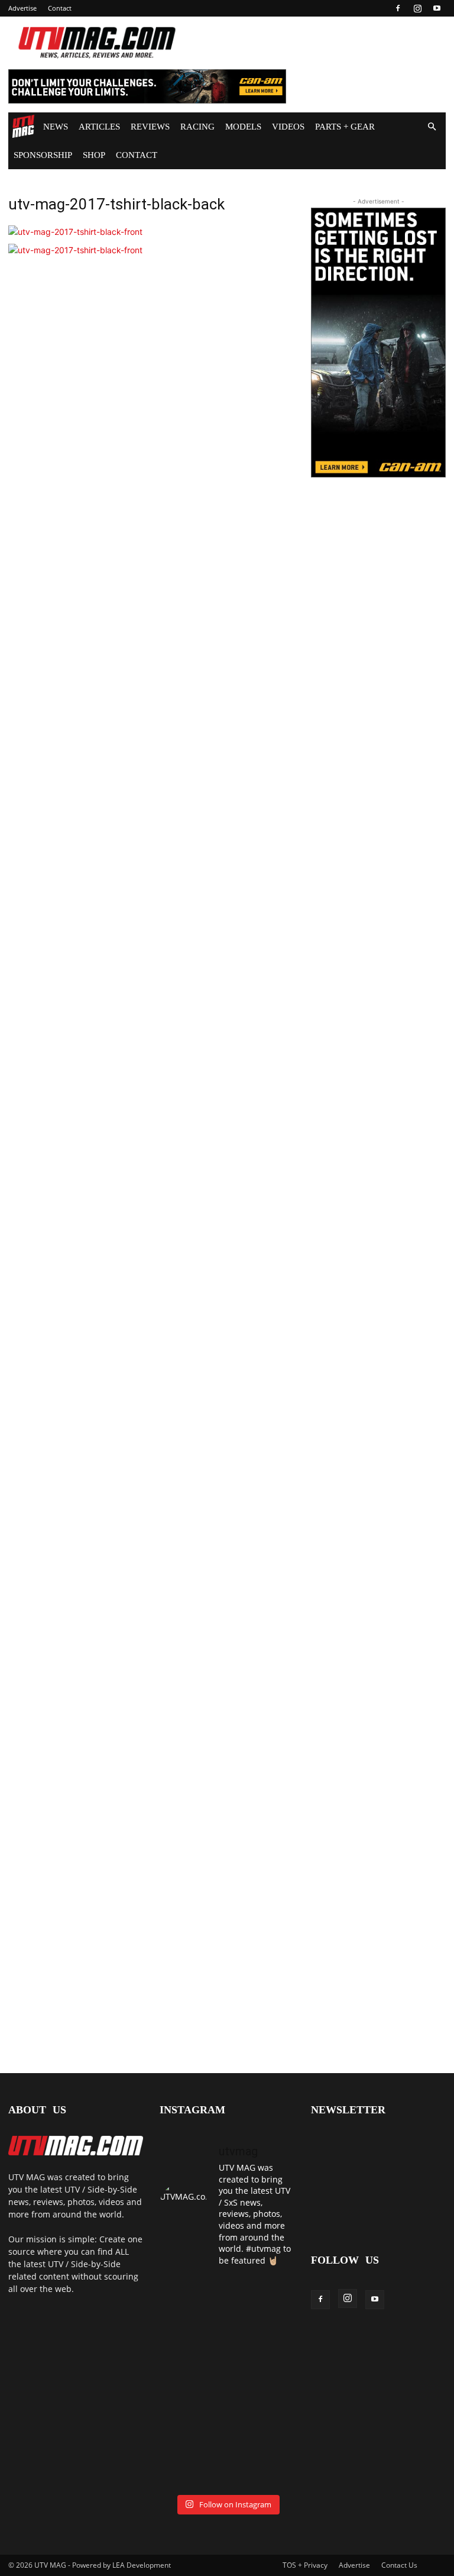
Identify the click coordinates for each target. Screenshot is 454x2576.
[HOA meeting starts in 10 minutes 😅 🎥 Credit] (192, 2340)
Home (23, 127)
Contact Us (399, 2565)
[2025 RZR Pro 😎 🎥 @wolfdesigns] (262, 2424)
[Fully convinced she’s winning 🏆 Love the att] (192, 2298)
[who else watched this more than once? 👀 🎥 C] (262, 2382)
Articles (99, 127)
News (56, 127)
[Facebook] (398, 8)
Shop (94, 155)
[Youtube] (437, 8)
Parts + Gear (345, 127)
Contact (60, 8)
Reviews (150, 127)
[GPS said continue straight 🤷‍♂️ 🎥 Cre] (262, 2340)
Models (243, 127)
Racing (197, 127)
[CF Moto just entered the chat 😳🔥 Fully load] (192, 2382)
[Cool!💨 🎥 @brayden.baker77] (192, 2466)
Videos (288, 127)
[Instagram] (417, 8)
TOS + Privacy (305, 2565)
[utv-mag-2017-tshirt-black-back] (75, 232)
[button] (432, 127)
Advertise (22, 8)
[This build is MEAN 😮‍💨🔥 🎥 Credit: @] (192, 2424)
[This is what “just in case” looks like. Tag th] (262, 2298)
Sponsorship (43, 155)
